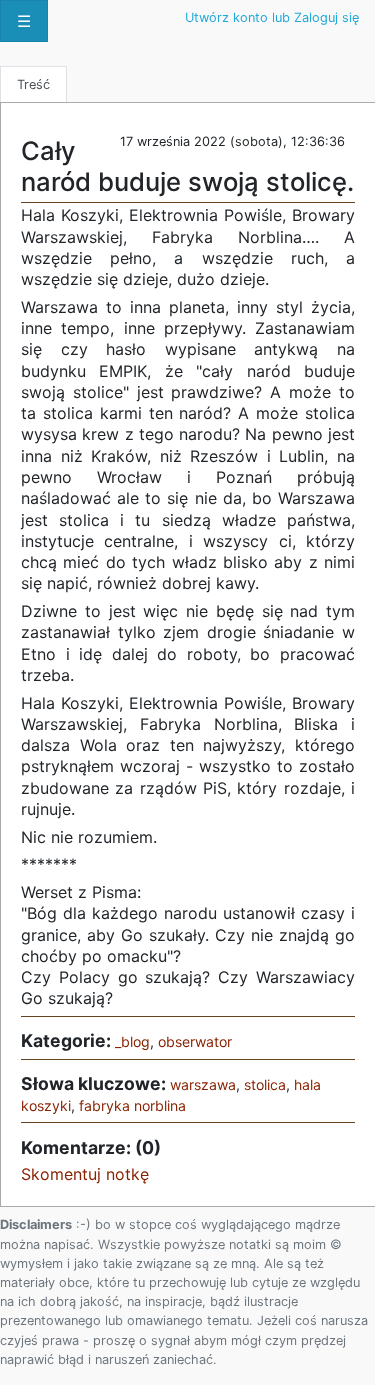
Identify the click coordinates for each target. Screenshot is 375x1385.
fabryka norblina (132, 1105)
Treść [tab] (33, 84)
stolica (265, 1084)
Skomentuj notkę (85, 1174)
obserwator (195, 1041)
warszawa (203, 1084)
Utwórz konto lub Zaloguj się (272, 17)
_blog (132, 1041)
